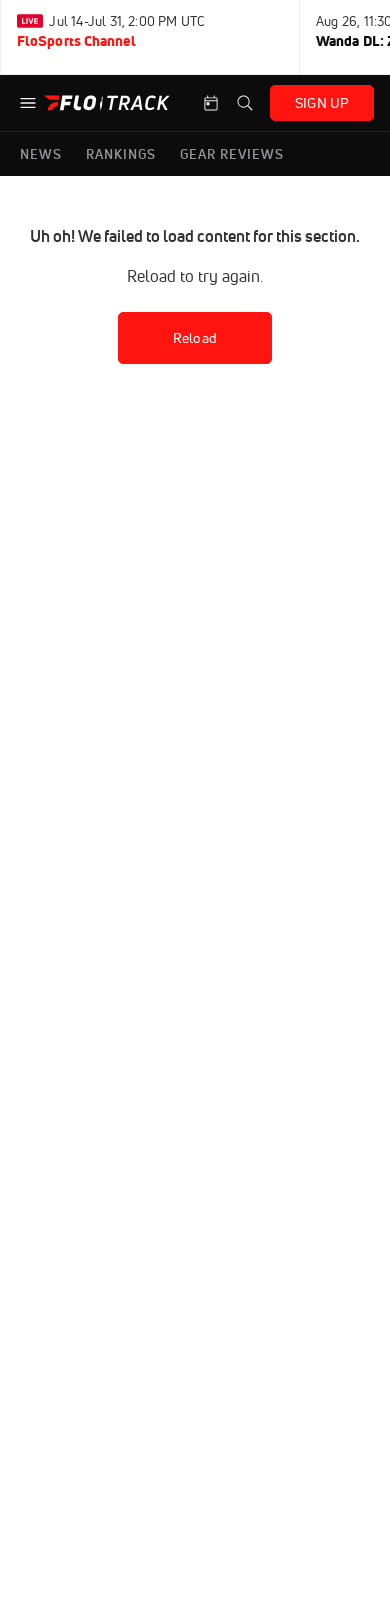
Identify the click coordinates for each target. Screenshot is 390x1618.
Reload (195, 338)
